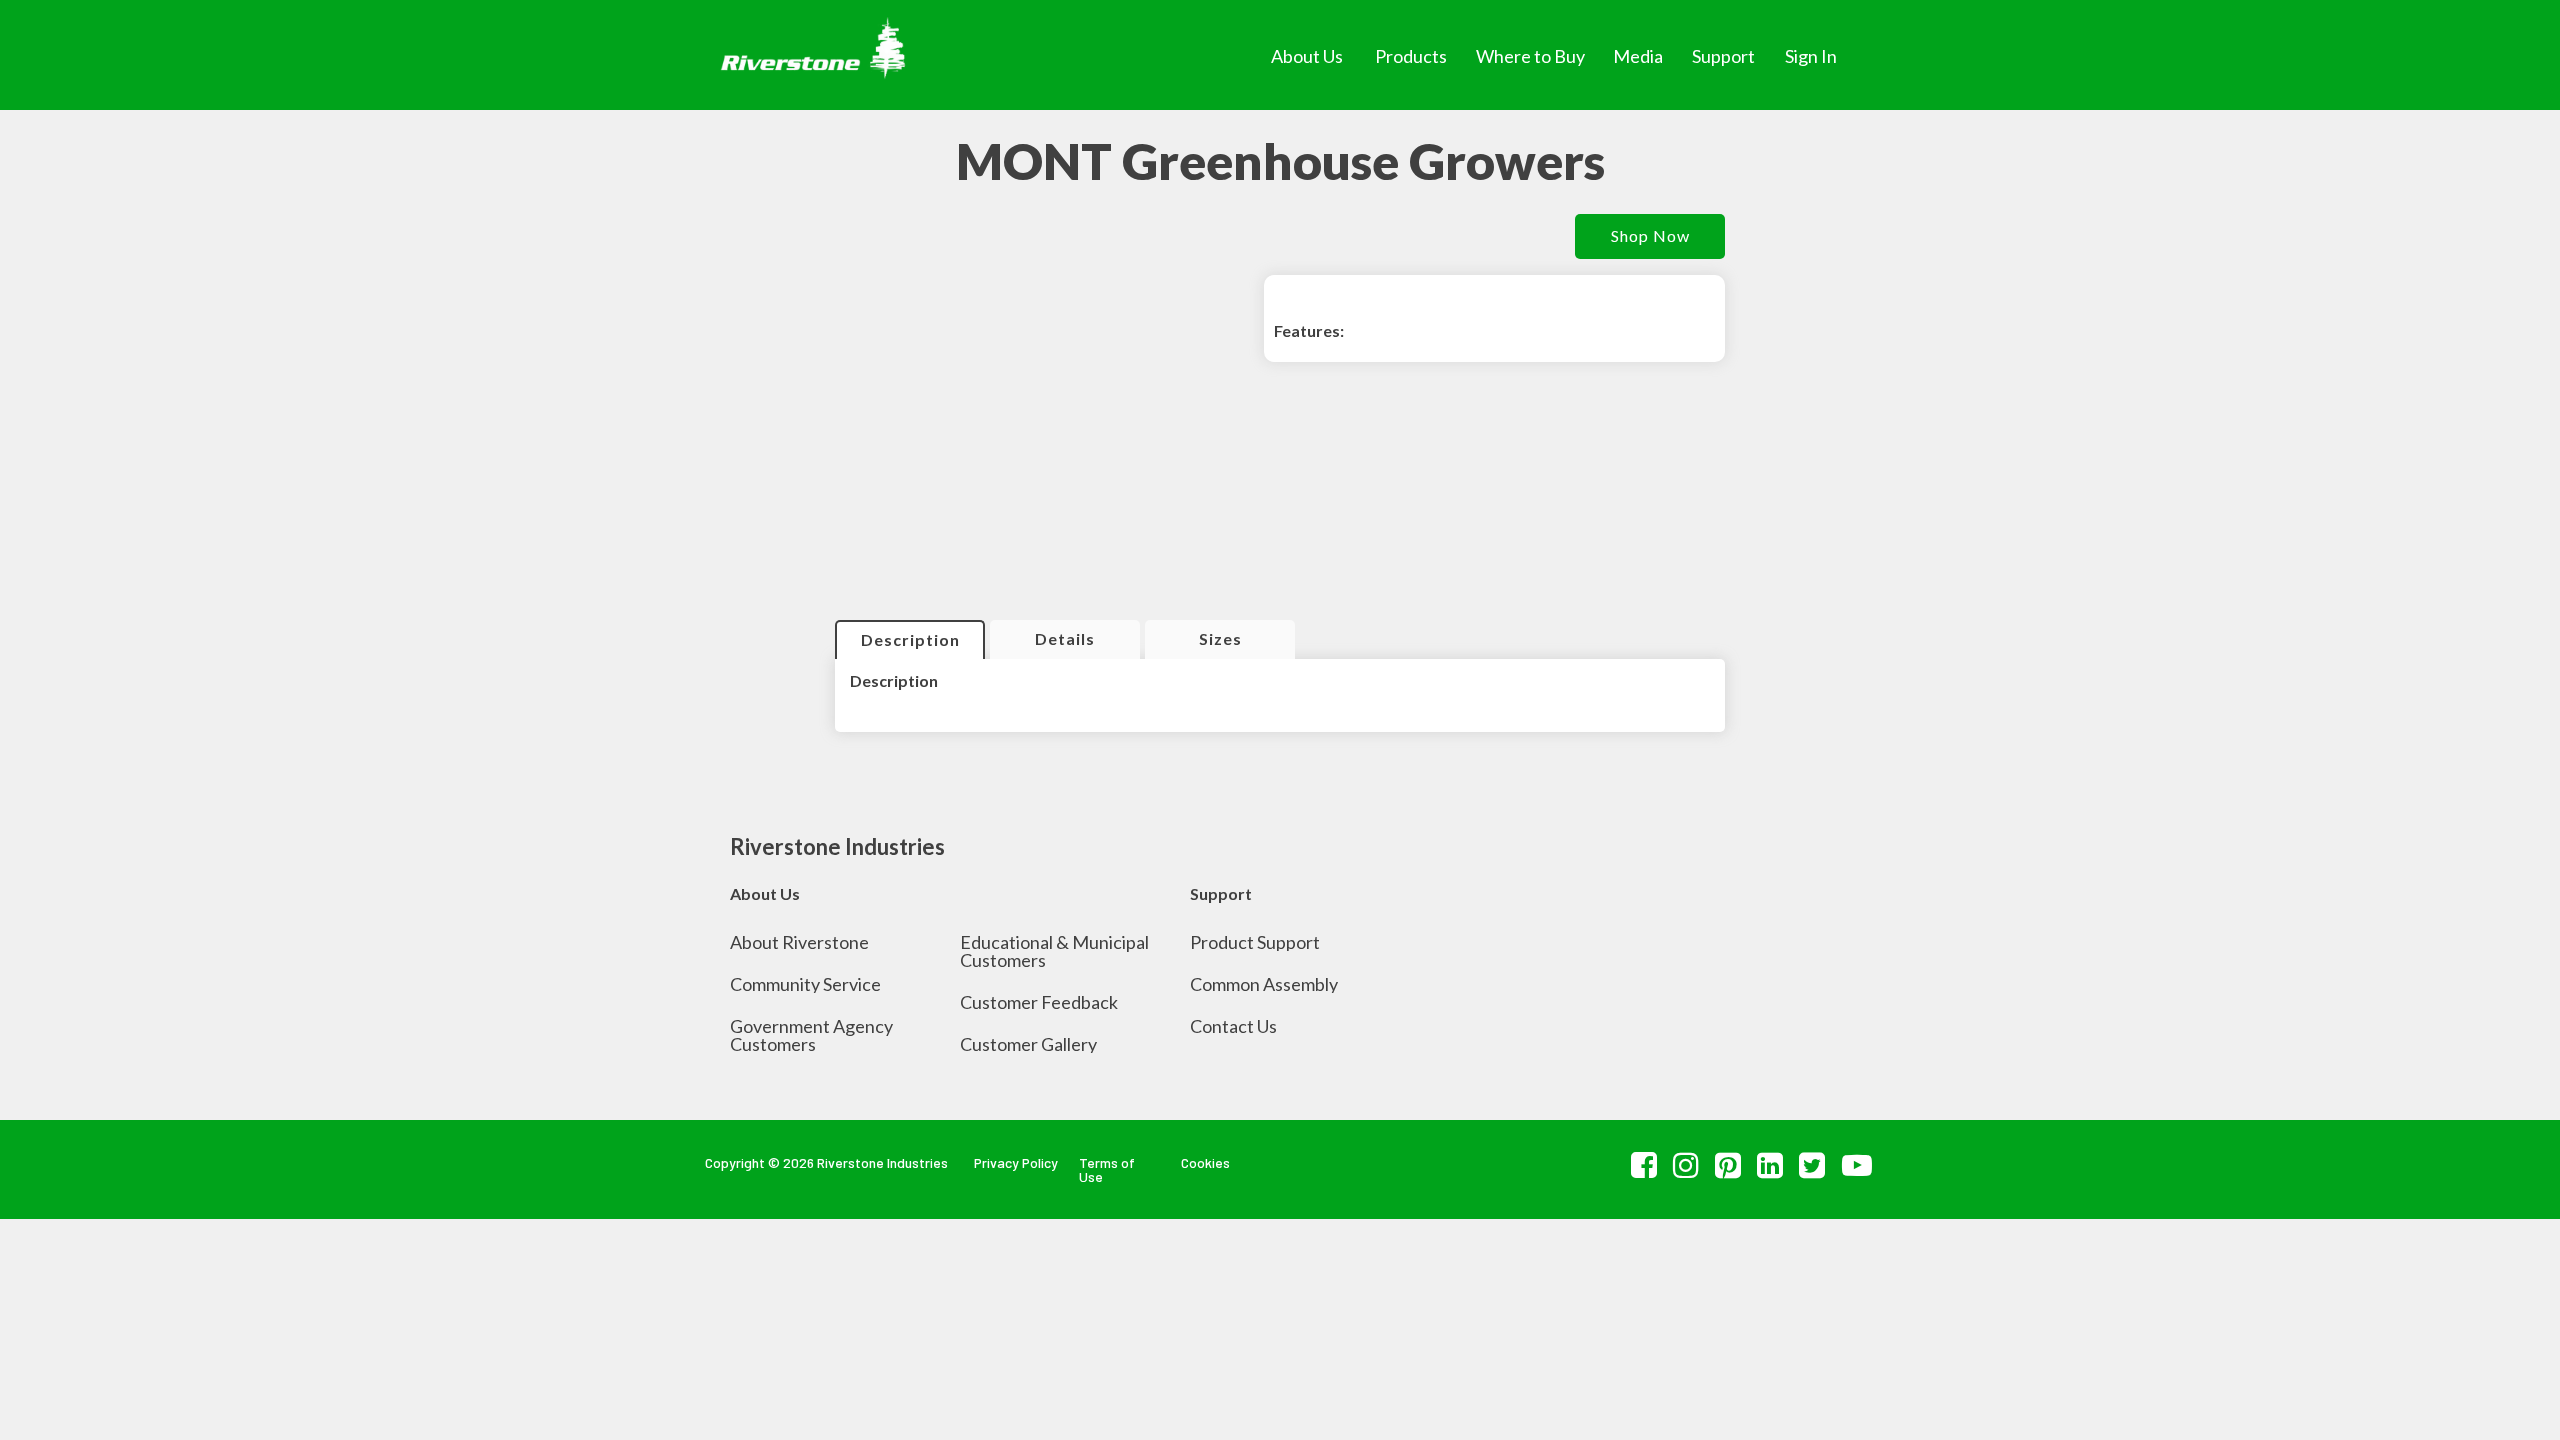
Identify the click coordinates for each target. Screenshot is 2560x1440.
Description (910, 639)
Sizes (1220, 638)
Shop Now (1650, 235)
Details (1065, 638)
